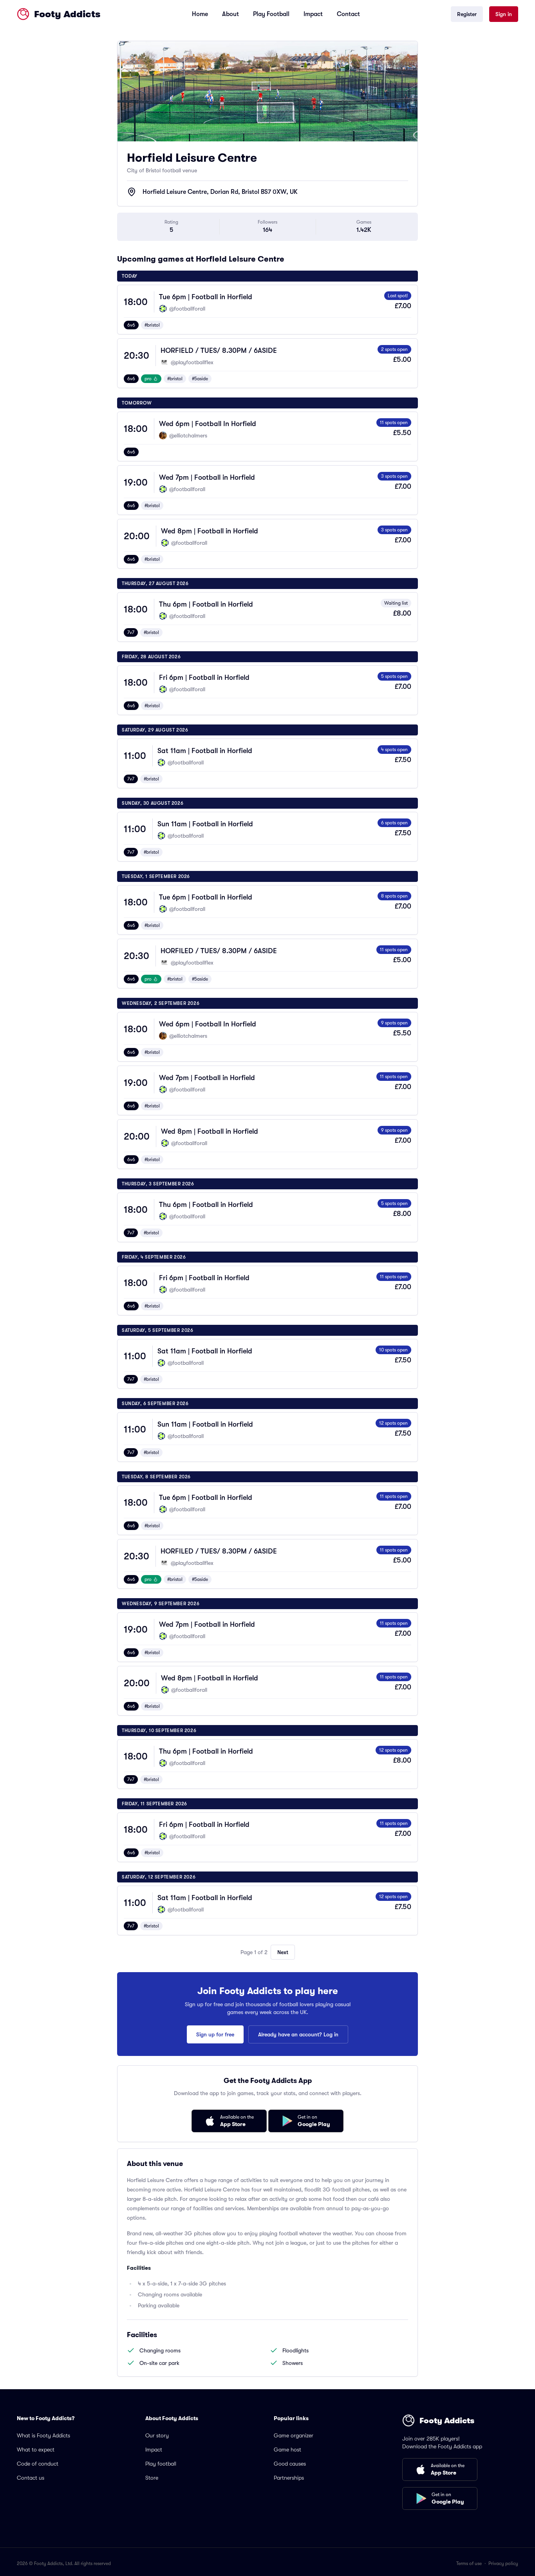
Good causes (290, 2464)
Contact (348, 14)
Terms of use (469, 2563)
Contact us (31, 2478)
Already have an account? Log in (298, 2034)
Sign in (504, 14)
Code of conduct (38, 2464)
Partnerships (289, 2478)
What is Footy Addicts (43, 2435)
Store (152, 2478)
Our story (157, 2435)
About (230, 14)
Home (200, 14)
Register (467, 14)
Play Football (271, 14)
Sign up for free (215, 2034)
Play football (161, 2464)
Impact (313, 14)
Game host (287, 2450)
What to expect (36, 2450)
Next (283, 1952)
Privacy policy (503, 2563)
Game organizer (294, 2435)
